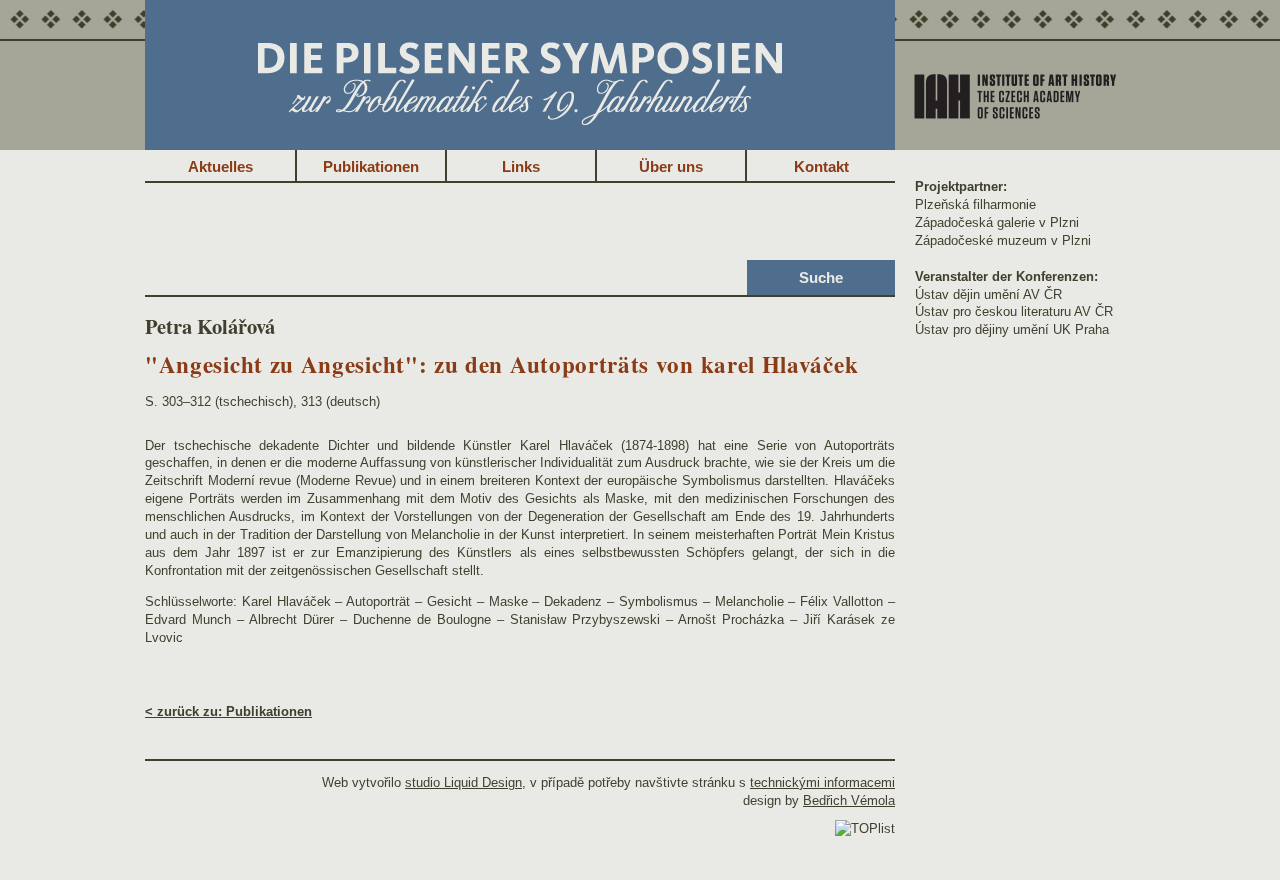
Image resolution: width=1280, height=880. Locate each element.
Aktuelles (220, 166)
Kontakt (821, 166)
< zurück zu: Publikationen (228, 711)
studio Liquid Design (463, 782)
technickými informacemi (822, 782)
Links (521, 166)
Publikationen (371, 166)
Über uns (671, 166)
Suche (821, 277)
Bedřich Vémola (849, 800)
